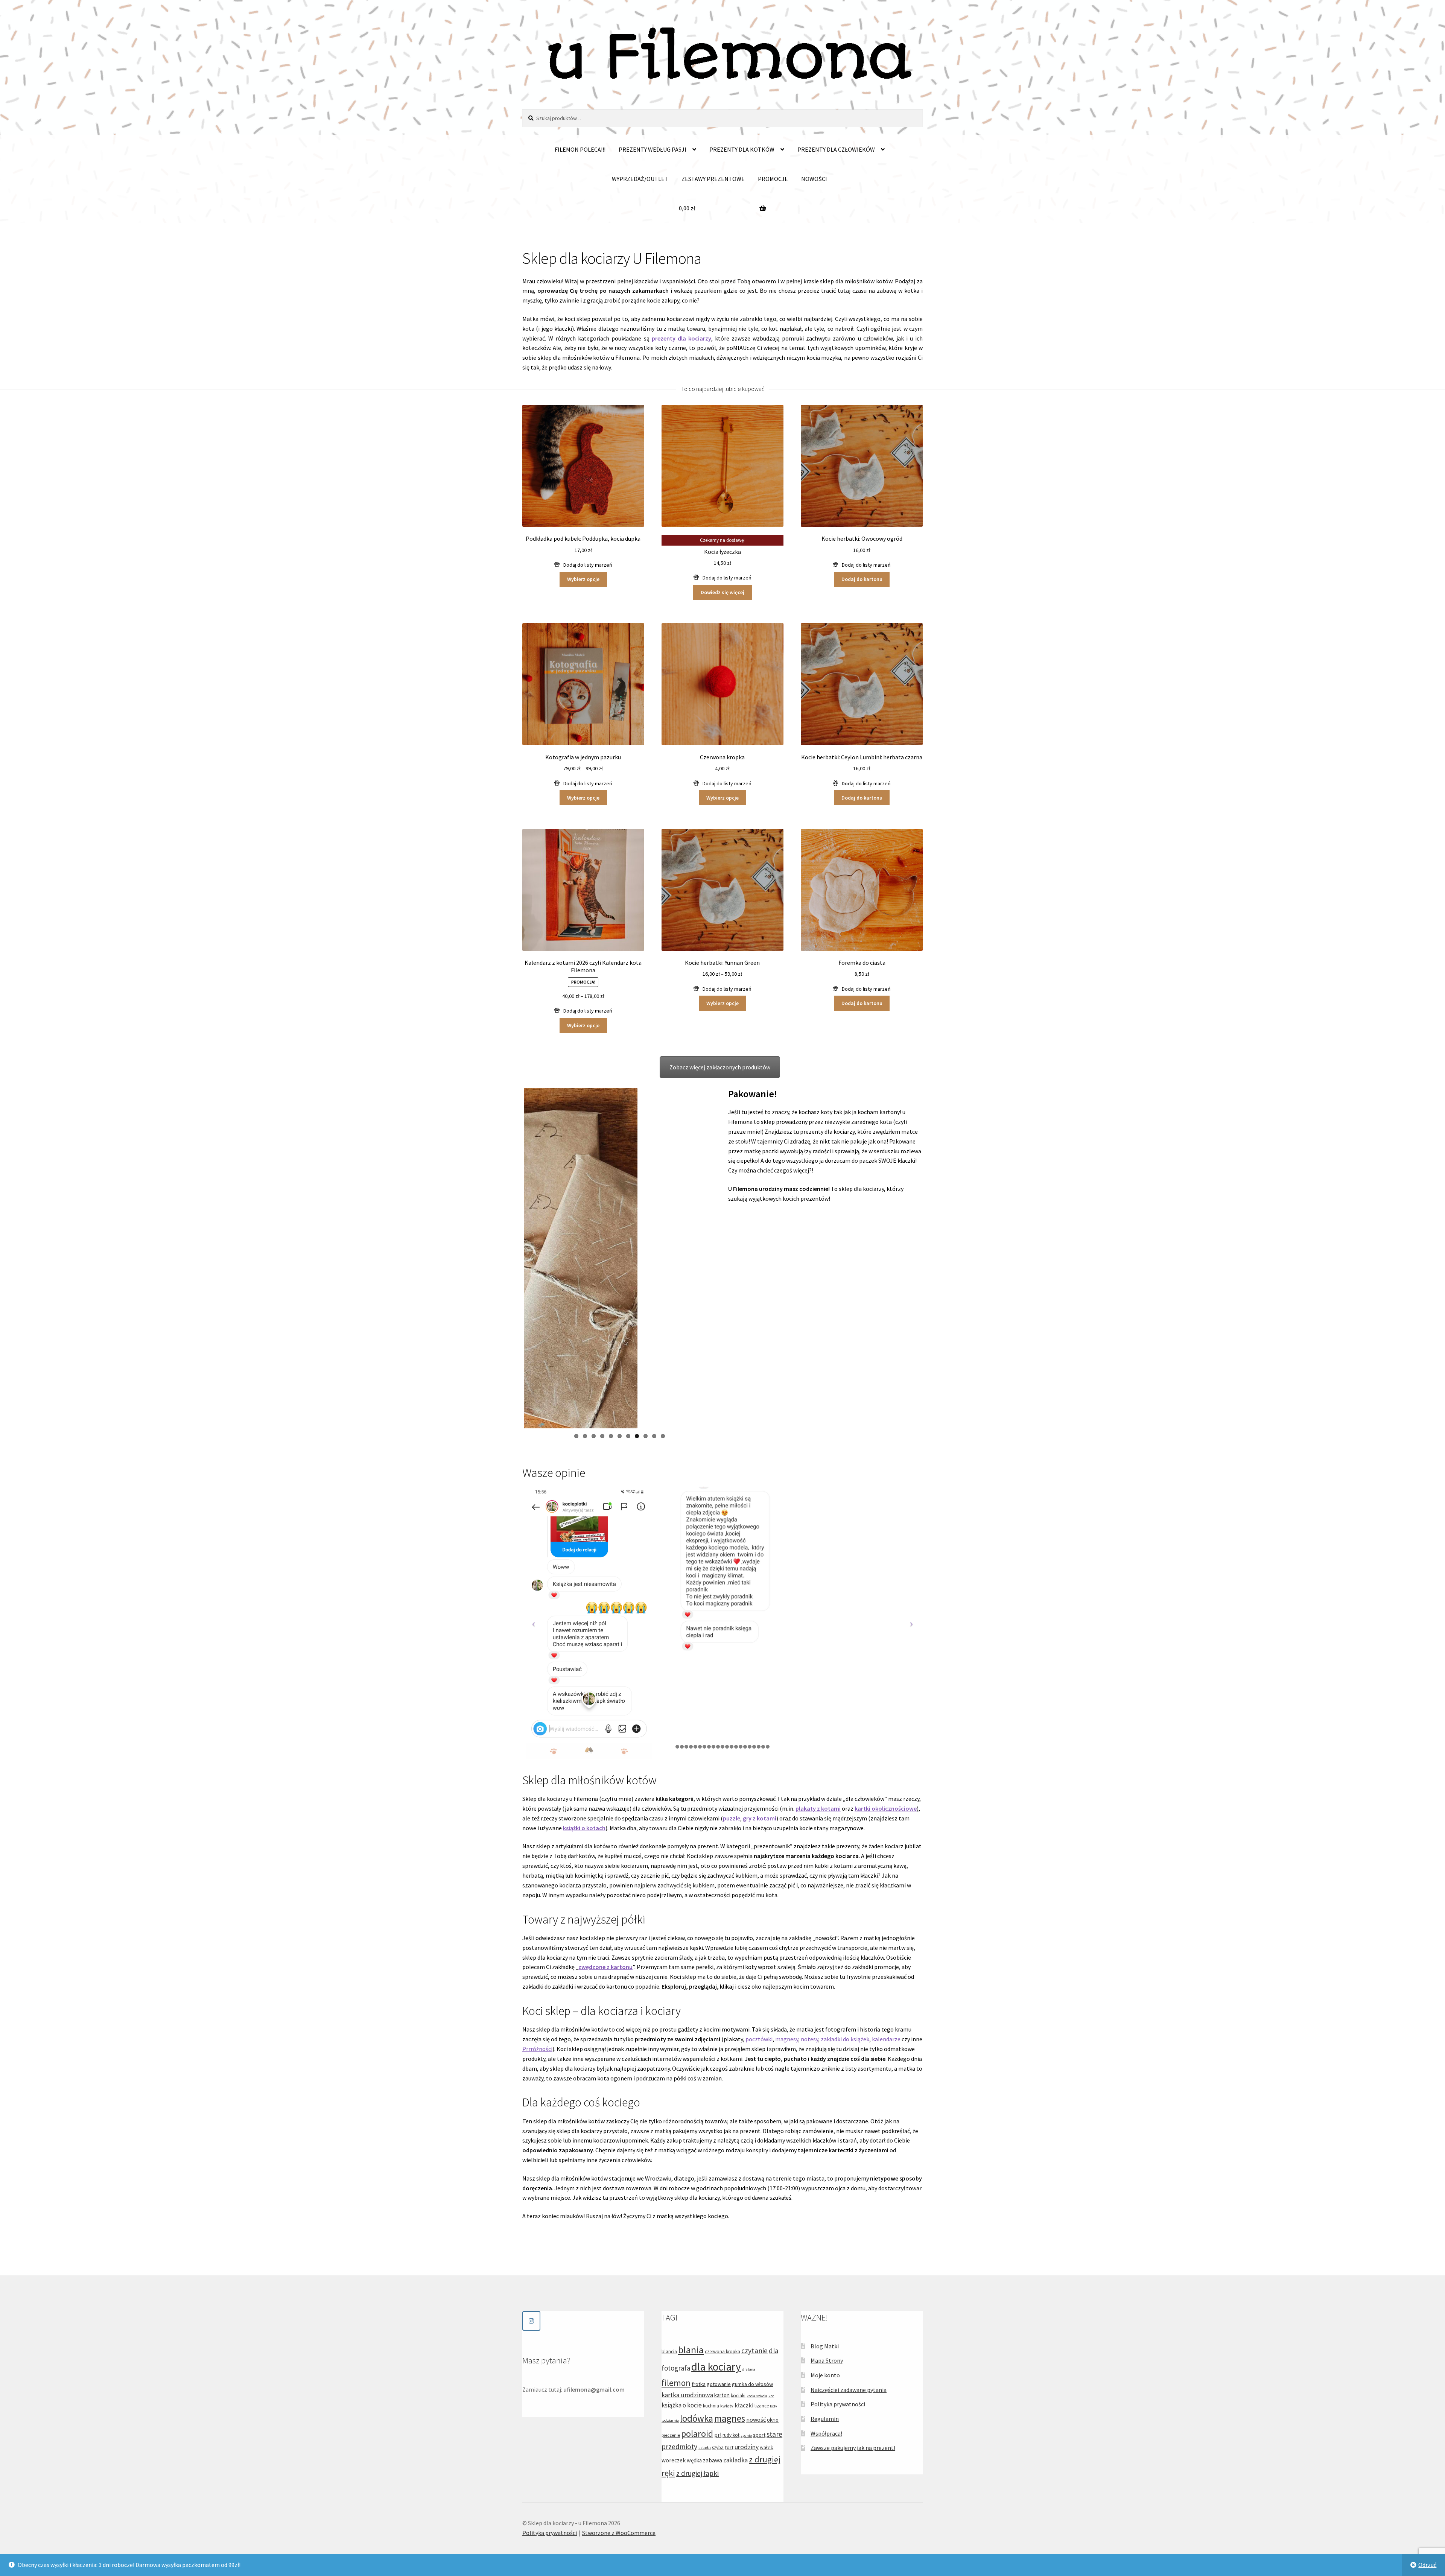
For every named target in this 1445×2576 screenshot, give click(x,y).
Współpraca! (826, 2433)
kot (771, 2396)
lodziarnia (670, 2420)
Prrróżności (537, 2049)
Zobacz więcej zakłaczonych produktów (720, 1067)
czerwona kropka (722, 2352)
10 (654, 1436)
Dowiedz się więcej (722, 592)
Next (727, 1258)
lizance (762, 2406)
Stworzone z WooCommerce (619, 2533)
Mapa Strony (827, 2361)
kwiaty (727, 2406)
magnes (730, 2418)
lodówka (697, 2418)
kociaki (738, 2396)
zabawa (713, 2460)
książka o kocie (682, 2406)
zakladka (735, 2460)
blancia (669, 2351)
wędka (694, 2460)
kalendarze (886, 2039)
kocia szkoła (757, 2396)
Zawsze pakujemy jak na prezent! (853, 2448)
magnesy (787, 2039)
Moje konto (825, 2375)
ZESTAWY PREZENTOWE (713, 179)
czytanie (754, 2351)
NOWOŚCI (814, 179)
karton (722, 2396)
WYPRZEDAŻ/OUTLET (640, 179)
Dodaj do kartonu (862, 579)
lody (773, 2406)
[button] (583, 565)
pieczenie (671, 2435)
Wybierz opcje (583, 579)
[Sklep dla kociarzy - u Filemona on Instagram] (531, 2321)
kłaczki (744, 2406)
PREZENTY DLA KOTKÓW (742, 149)
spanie (746, 2435)
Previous (513, 1258)
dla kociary (716, 2367)
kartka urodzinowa (687, 2395)
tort (729, 2447)
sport (759, 2435)
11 (663, 1436)
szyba (718, 2448)
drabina (749, 2370)
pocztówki (759, 2039)
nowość (756, 2419)
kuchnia (711, 2406)
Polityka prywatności (838, 2404)
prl (718, 2435)
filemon (676, 2383)
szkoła (705, 2448)
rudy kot (731, 2435)
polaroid (697, 2434)
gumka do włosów (752, 2384)
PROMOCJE (773, 179)
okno (773, 2420)
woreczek (674, 2460)
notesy (809, 2039)
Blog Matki (825, 2346)
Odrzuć (1427, 2565)
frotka (699, 2384)
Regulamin (825, 2419)
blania (691, 2350)
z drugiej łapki (697, 2474)
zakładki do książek (845, 2039)
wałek (767, 2447)
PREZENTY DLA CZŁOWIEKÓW (836, 149)
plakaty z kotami (818, 1808)
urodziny (747, 2447)
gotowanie (719, 2384)
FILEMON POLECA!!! (580, 149)
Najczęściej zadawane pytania (849, 2390)
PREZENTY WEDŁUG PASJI (653, 149)
